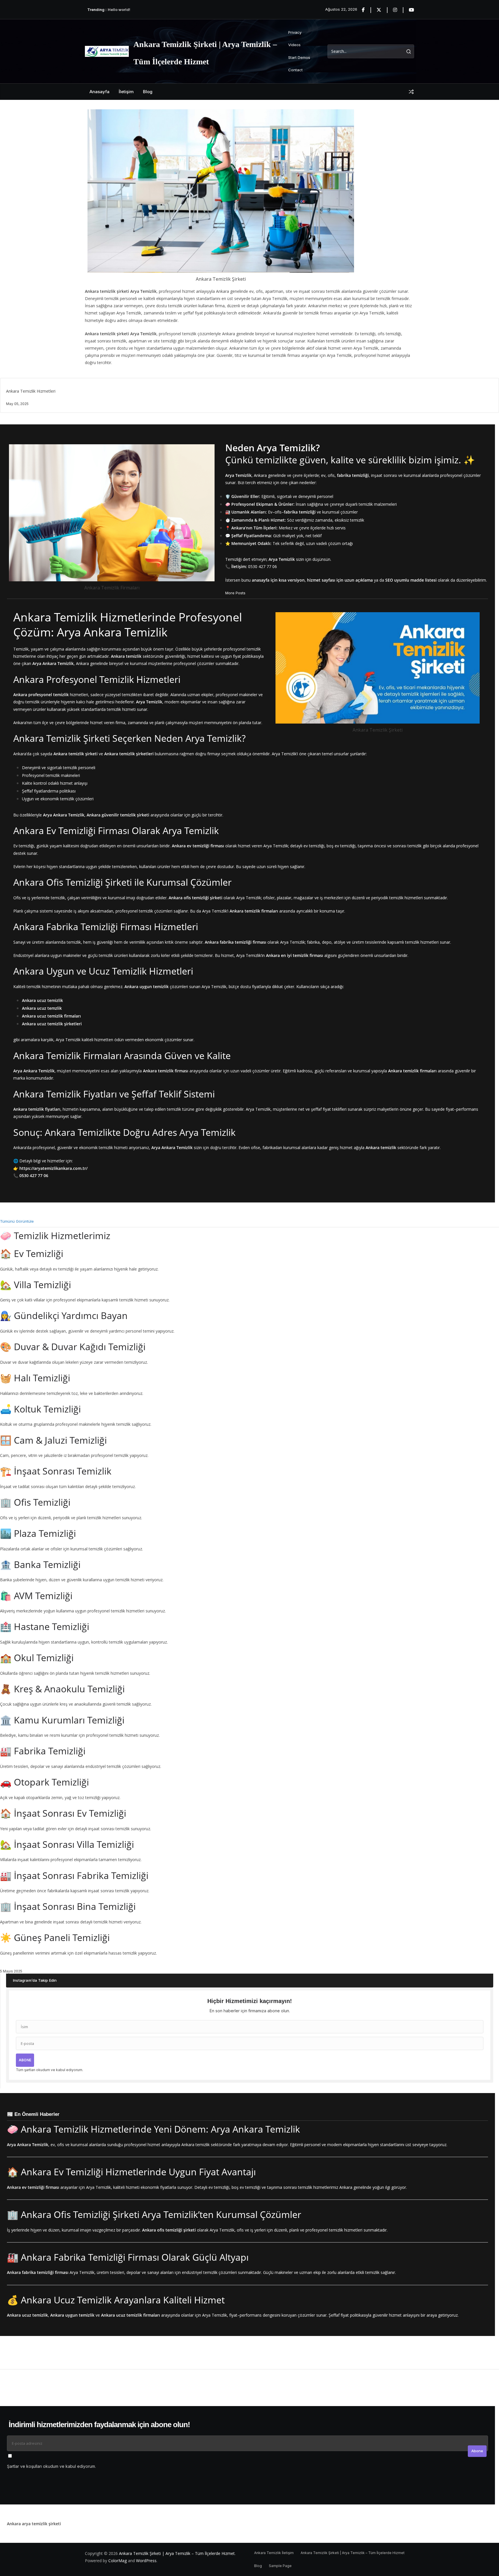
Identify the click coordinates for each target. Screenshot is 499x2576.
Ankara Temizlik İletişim (274, 2553)
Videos (294, 45)
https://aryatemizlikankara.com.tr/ (53, 1168)
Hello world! (119, 10)
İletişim (126, 92)
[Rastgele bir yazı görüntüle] (411, 92)
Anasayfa (99, 92)
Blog (148, 92)
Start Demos (299, 57)
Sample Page (280, 2566)
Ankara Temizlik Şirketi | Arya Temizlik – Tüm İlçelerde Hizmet (177, 2553)
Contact (295, 70)
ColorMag (118, 2561)
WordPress (146, 2561)
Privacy (295, 32)
